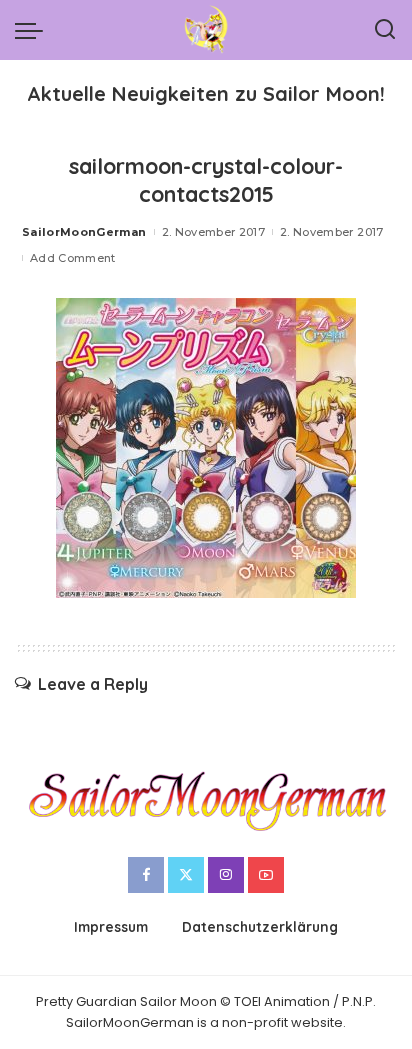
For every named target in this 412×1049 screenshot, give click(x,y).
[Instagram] (226, 875)
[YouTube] (266, 875)
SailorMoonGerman (84, 232)
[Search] (385, 30)
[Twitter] (186, 875)
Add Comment (73, 258)
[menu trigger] (34, 30)
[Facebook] (146, 875)
